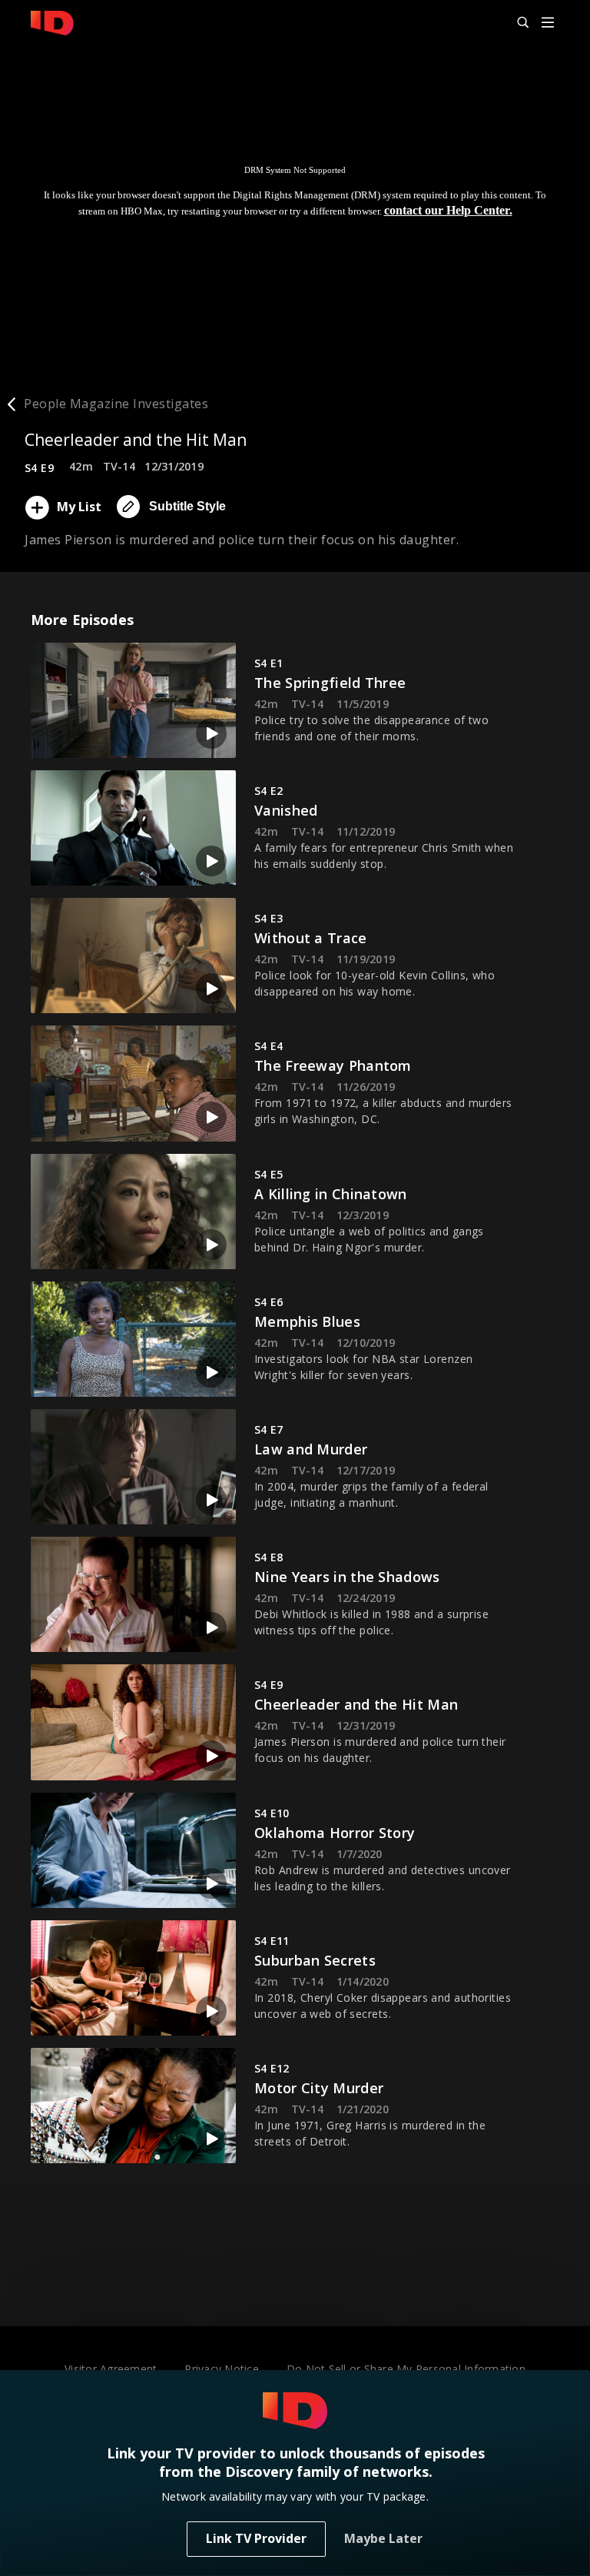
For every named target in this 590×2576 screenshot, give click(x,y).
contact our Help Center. (448, 210)
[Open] (548, 23)
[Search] (516, 23)
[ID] (52, 23)
